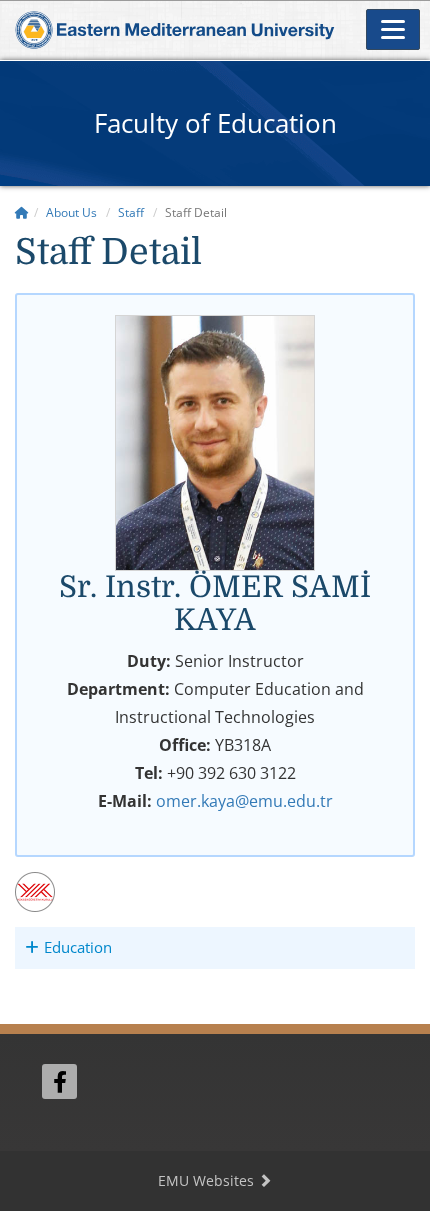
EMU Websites (208, 1180)
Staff (131, 212)
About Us (71, 212)
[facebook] (59, 1081)
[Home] (22, 212)
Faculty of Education (215, 123)
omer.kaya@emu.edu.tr (244, 801)
